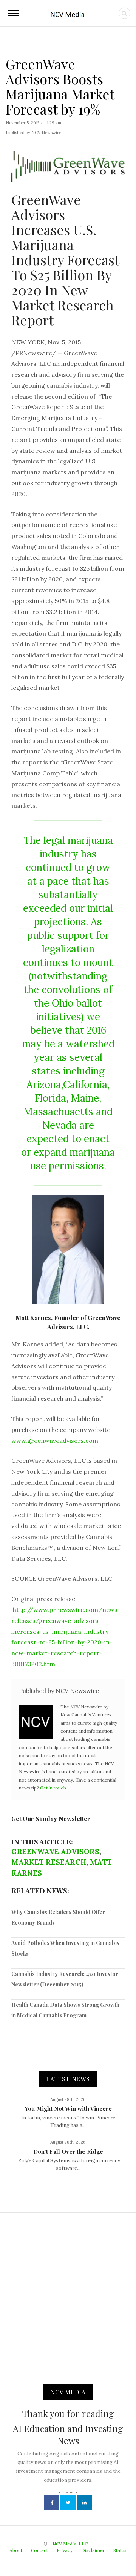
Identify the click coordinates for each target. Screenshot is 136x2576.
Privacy (65, 2550)
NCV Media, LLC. (71, 2544)
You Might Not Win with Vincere (68, 2108)
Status (120, 2550)
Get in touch (53, 1788)
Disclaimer (93, 2550)
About (16, 2550)
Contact (39, 2550)
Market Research (49, 1862)
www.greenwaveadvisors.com (55, 1441)
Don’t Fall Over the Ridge (68, 2151)
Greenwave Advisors (55, 1852)
